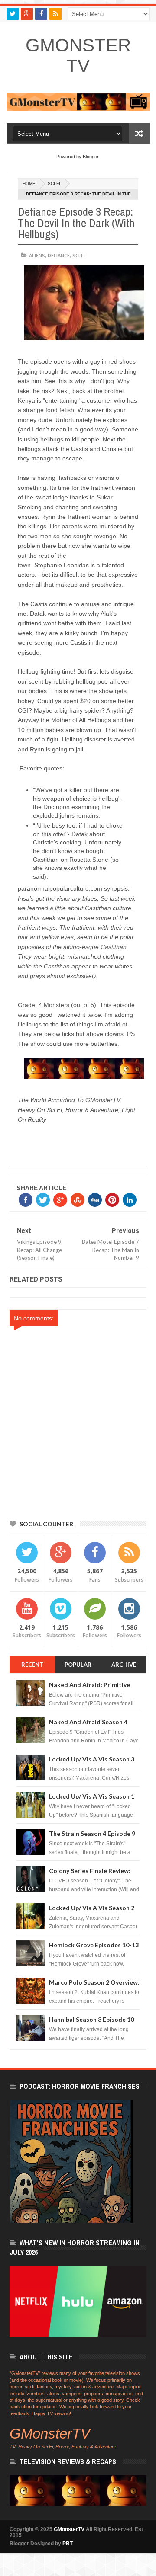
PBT (68, 2544)
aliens (37, 255)
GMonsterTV (78, 56)
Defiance (59, 255)
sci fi (54, 184)
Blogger (91, 157)
